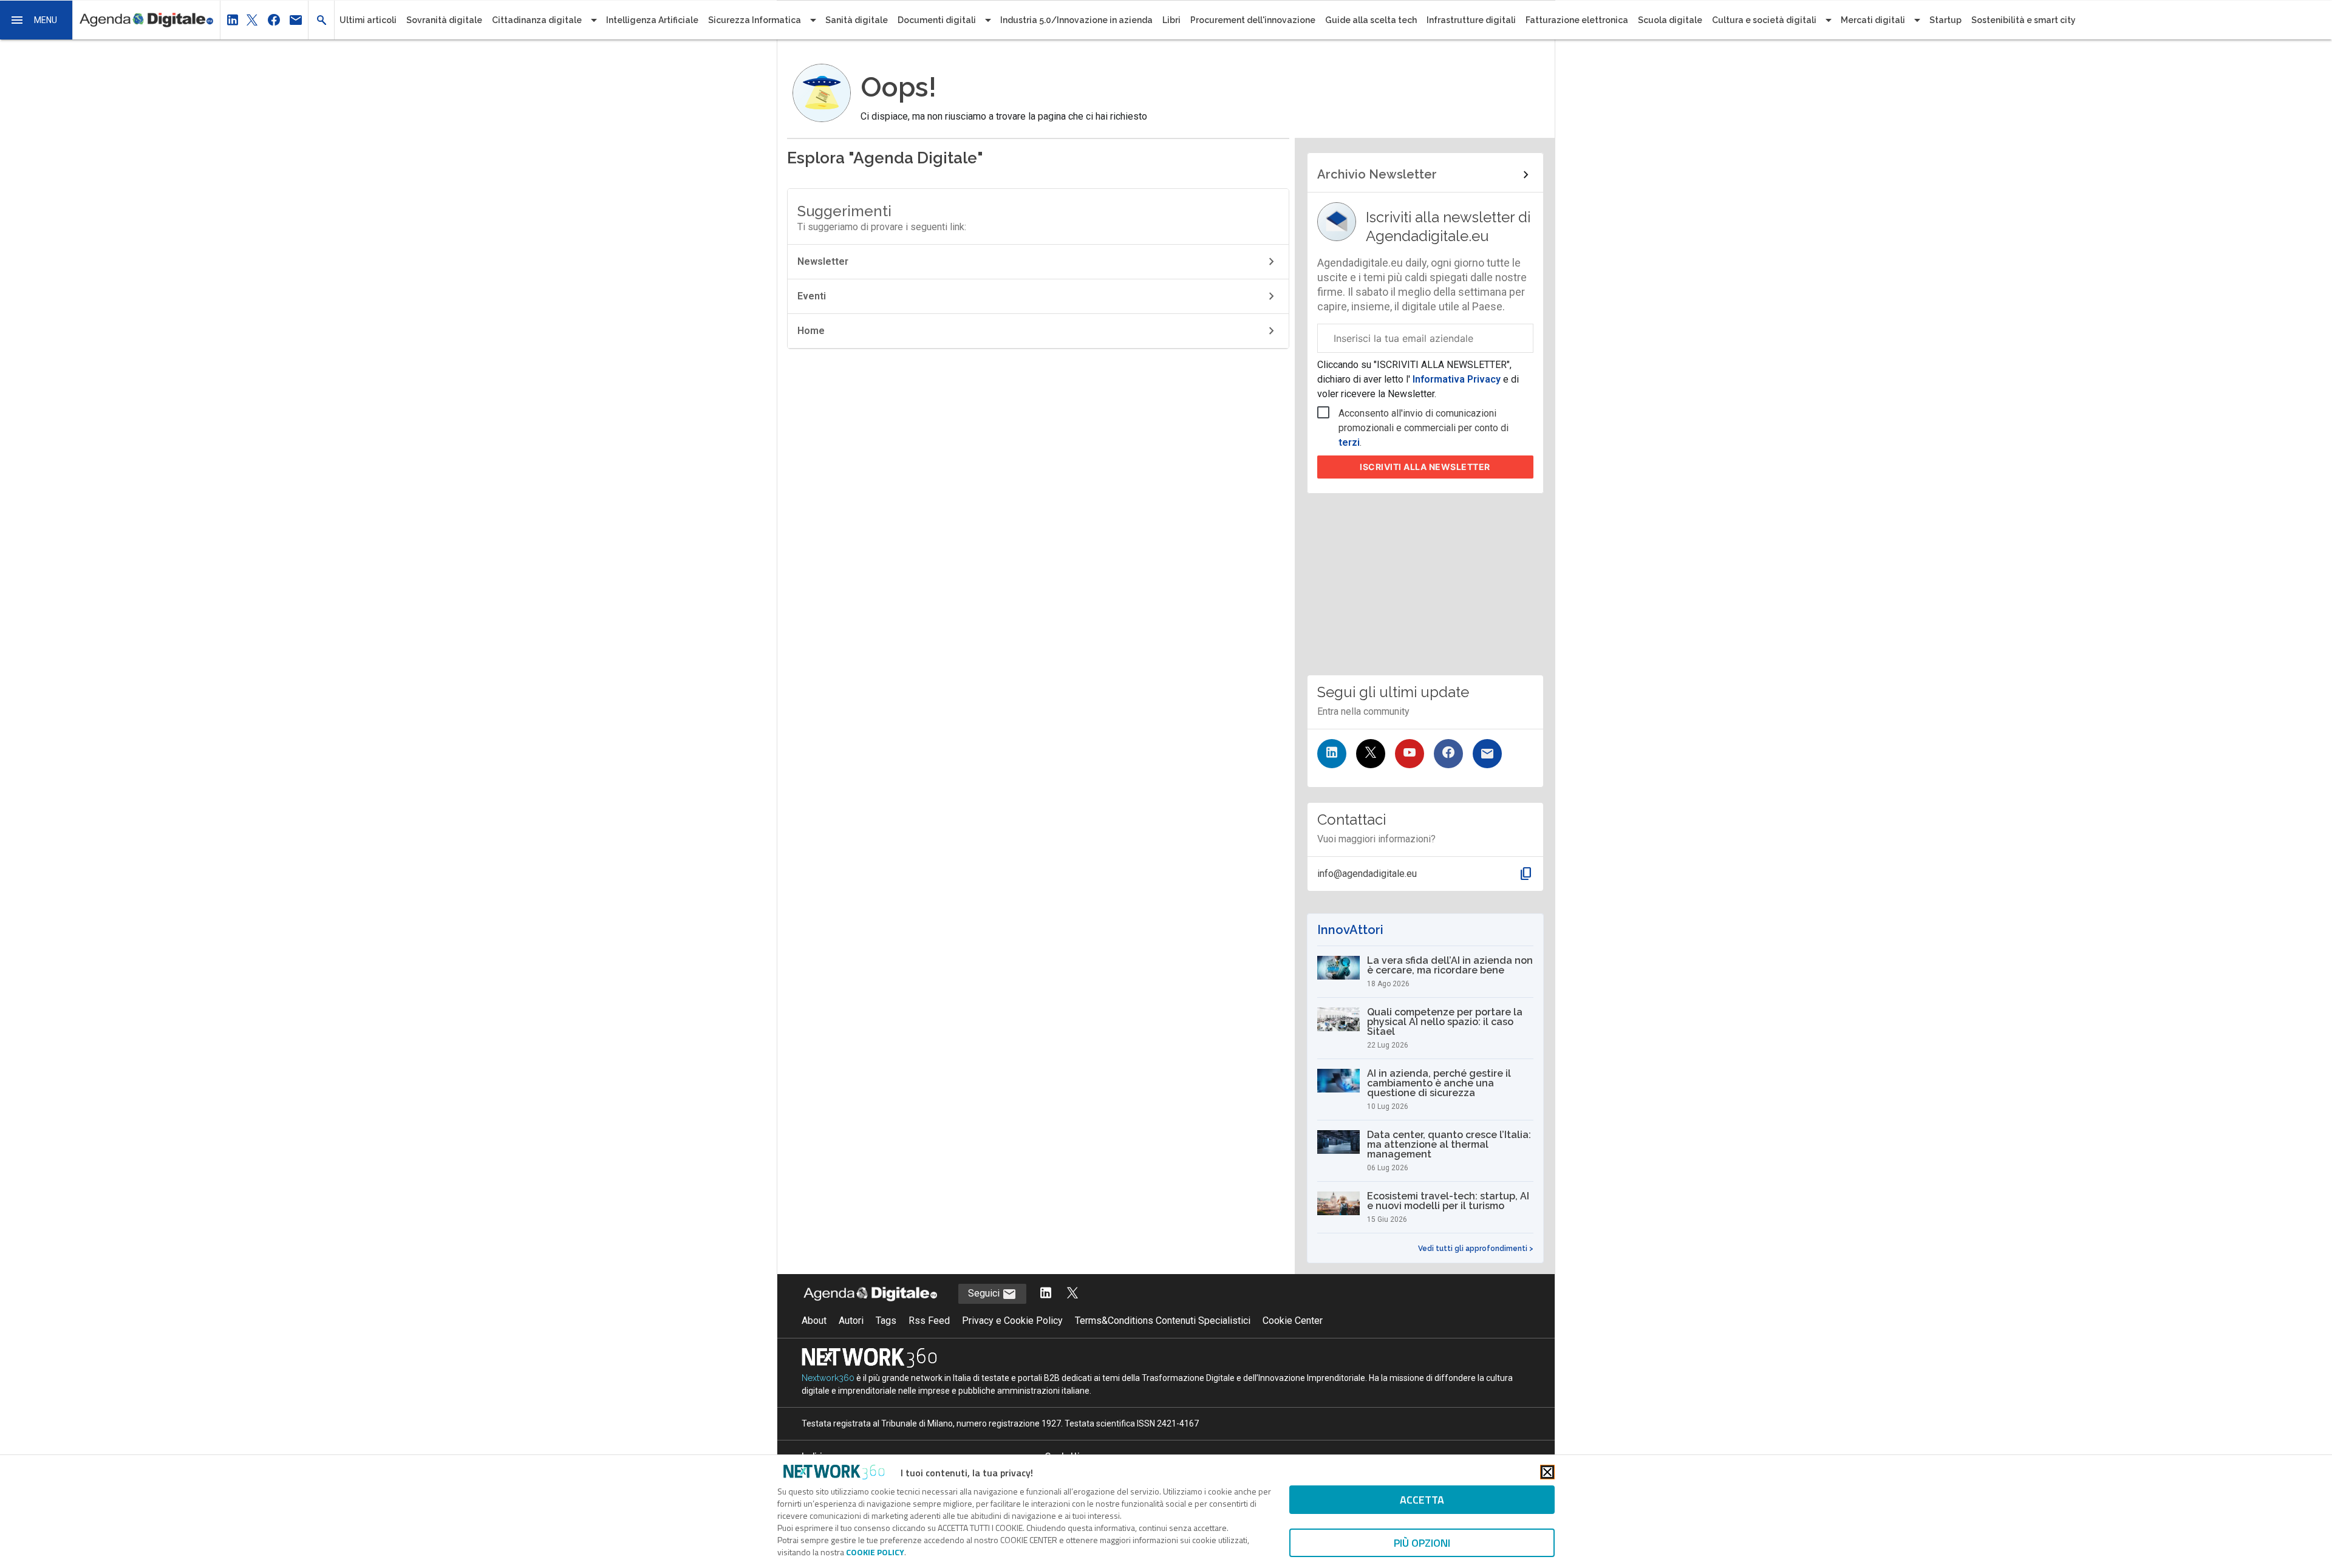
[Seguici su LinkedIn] (1332, 754)
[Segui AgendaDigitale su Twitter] (1072, 1294)
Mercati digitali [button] (1873, 20)
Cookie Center (1293, 1321)
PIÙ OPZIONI (1422, 1543)
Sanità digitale (857, 20)
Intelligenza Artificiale (652, 20)
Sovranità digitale (444, 20)
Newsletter (823, 261)
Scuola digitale (1670, 20)
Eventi (812, 296)
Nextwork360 (828, 1378)
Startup (1945, 20)
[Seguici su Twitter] (1371, 754)
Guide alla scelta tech (1371, 20)
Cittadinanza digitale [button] (537, 20)
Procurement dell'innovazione (1253, 20)
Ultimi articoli (368, 20)
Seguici (985, 1293)
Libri (1171, 20)
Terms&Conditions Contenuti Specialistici (1163, 1321)
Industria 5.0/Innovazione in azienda (1076, 20)
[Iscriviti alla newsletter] (1487, 754)
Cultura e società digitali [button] (1764, 20)
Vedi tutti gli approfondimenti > (1476, 1249)
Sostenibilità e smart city (2023, 20)
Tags (886, 1321)
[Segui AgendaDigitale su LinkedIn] (1046, 1294)
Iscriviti (1425, 467)
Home (811, 331)
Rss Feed (929, 1321)
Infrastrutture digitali (1471, 20)
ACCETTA (1422, 1500)
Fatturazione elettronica (1577, 20)
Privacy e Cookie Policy (1012, 1321)
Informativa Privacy (1457, 379)
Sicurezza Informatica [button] (755, 20)
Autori (851, 1321)
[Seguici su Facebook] (1448, 754)
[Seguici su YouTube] (1410, 754)
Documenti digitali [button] (937, 20)
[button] (36, 20)
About (814, 1321)
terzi (1349, 442)
